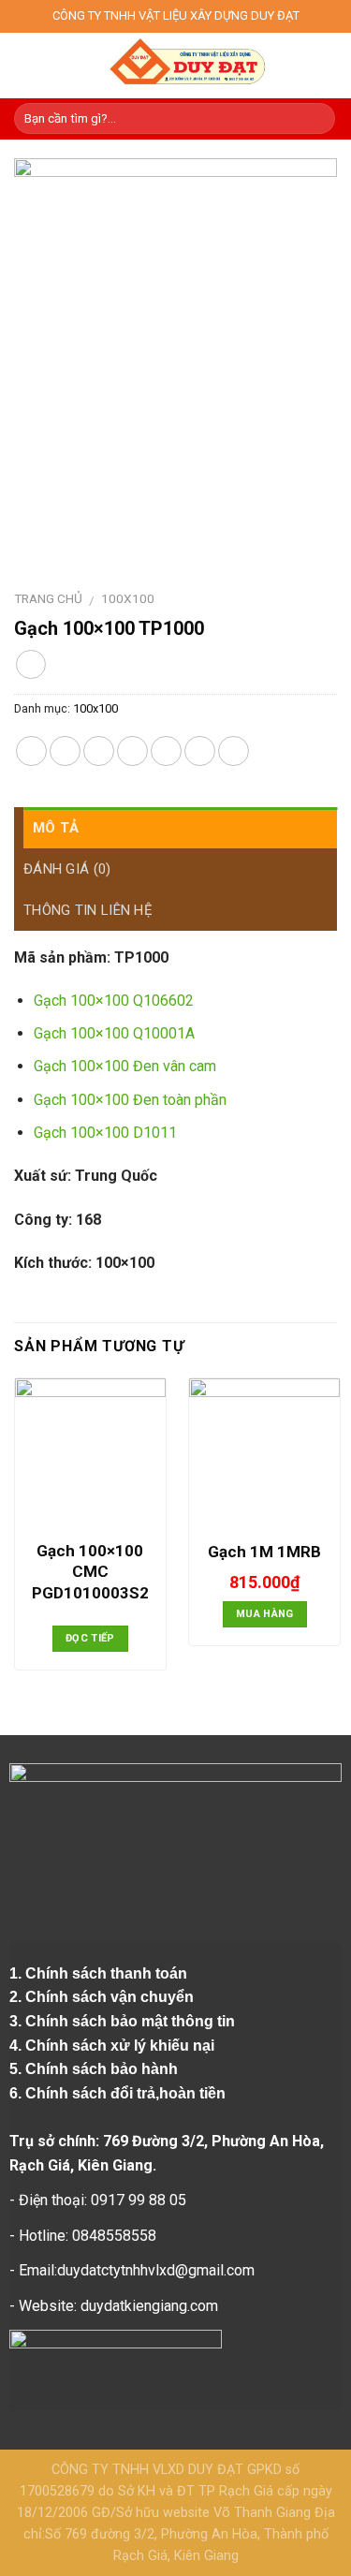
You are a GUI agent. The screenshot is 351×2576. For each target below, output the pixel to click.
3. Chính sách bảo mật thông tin (124, 2021)
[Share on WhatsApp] (31, 751)
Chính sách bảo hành (103, 2069)
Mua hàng (265, 1614)
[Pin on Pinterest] (166, 751)
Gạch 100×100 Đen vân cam (125, 1066)
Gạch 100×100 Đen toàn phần (130, 1100)
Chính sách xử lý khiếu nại (122, 2046)
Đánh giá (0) (67, 869)
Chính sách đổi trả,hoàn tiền (125, 2093)
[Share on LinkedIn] (234, 751)
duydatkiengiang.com (149, 2306)
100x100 (128, 598)
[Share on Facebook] (65, 751)
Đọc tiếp (90, 1638)
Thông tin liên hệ (88, 910)
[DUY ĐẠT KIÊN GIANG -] (187, 66)
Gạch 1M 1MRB (264, 1552)
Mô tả (56, 828)
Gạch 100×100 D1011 (105, 1133)
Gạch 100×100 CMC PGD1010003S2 (90, 1571)
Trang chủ (48, 598)
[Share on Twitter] (99, 751)
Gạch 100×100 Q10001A (114, 1033)
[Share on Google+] (200, 751)
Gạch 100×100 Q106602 (114, 1001)
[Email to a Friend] (132, 751)
